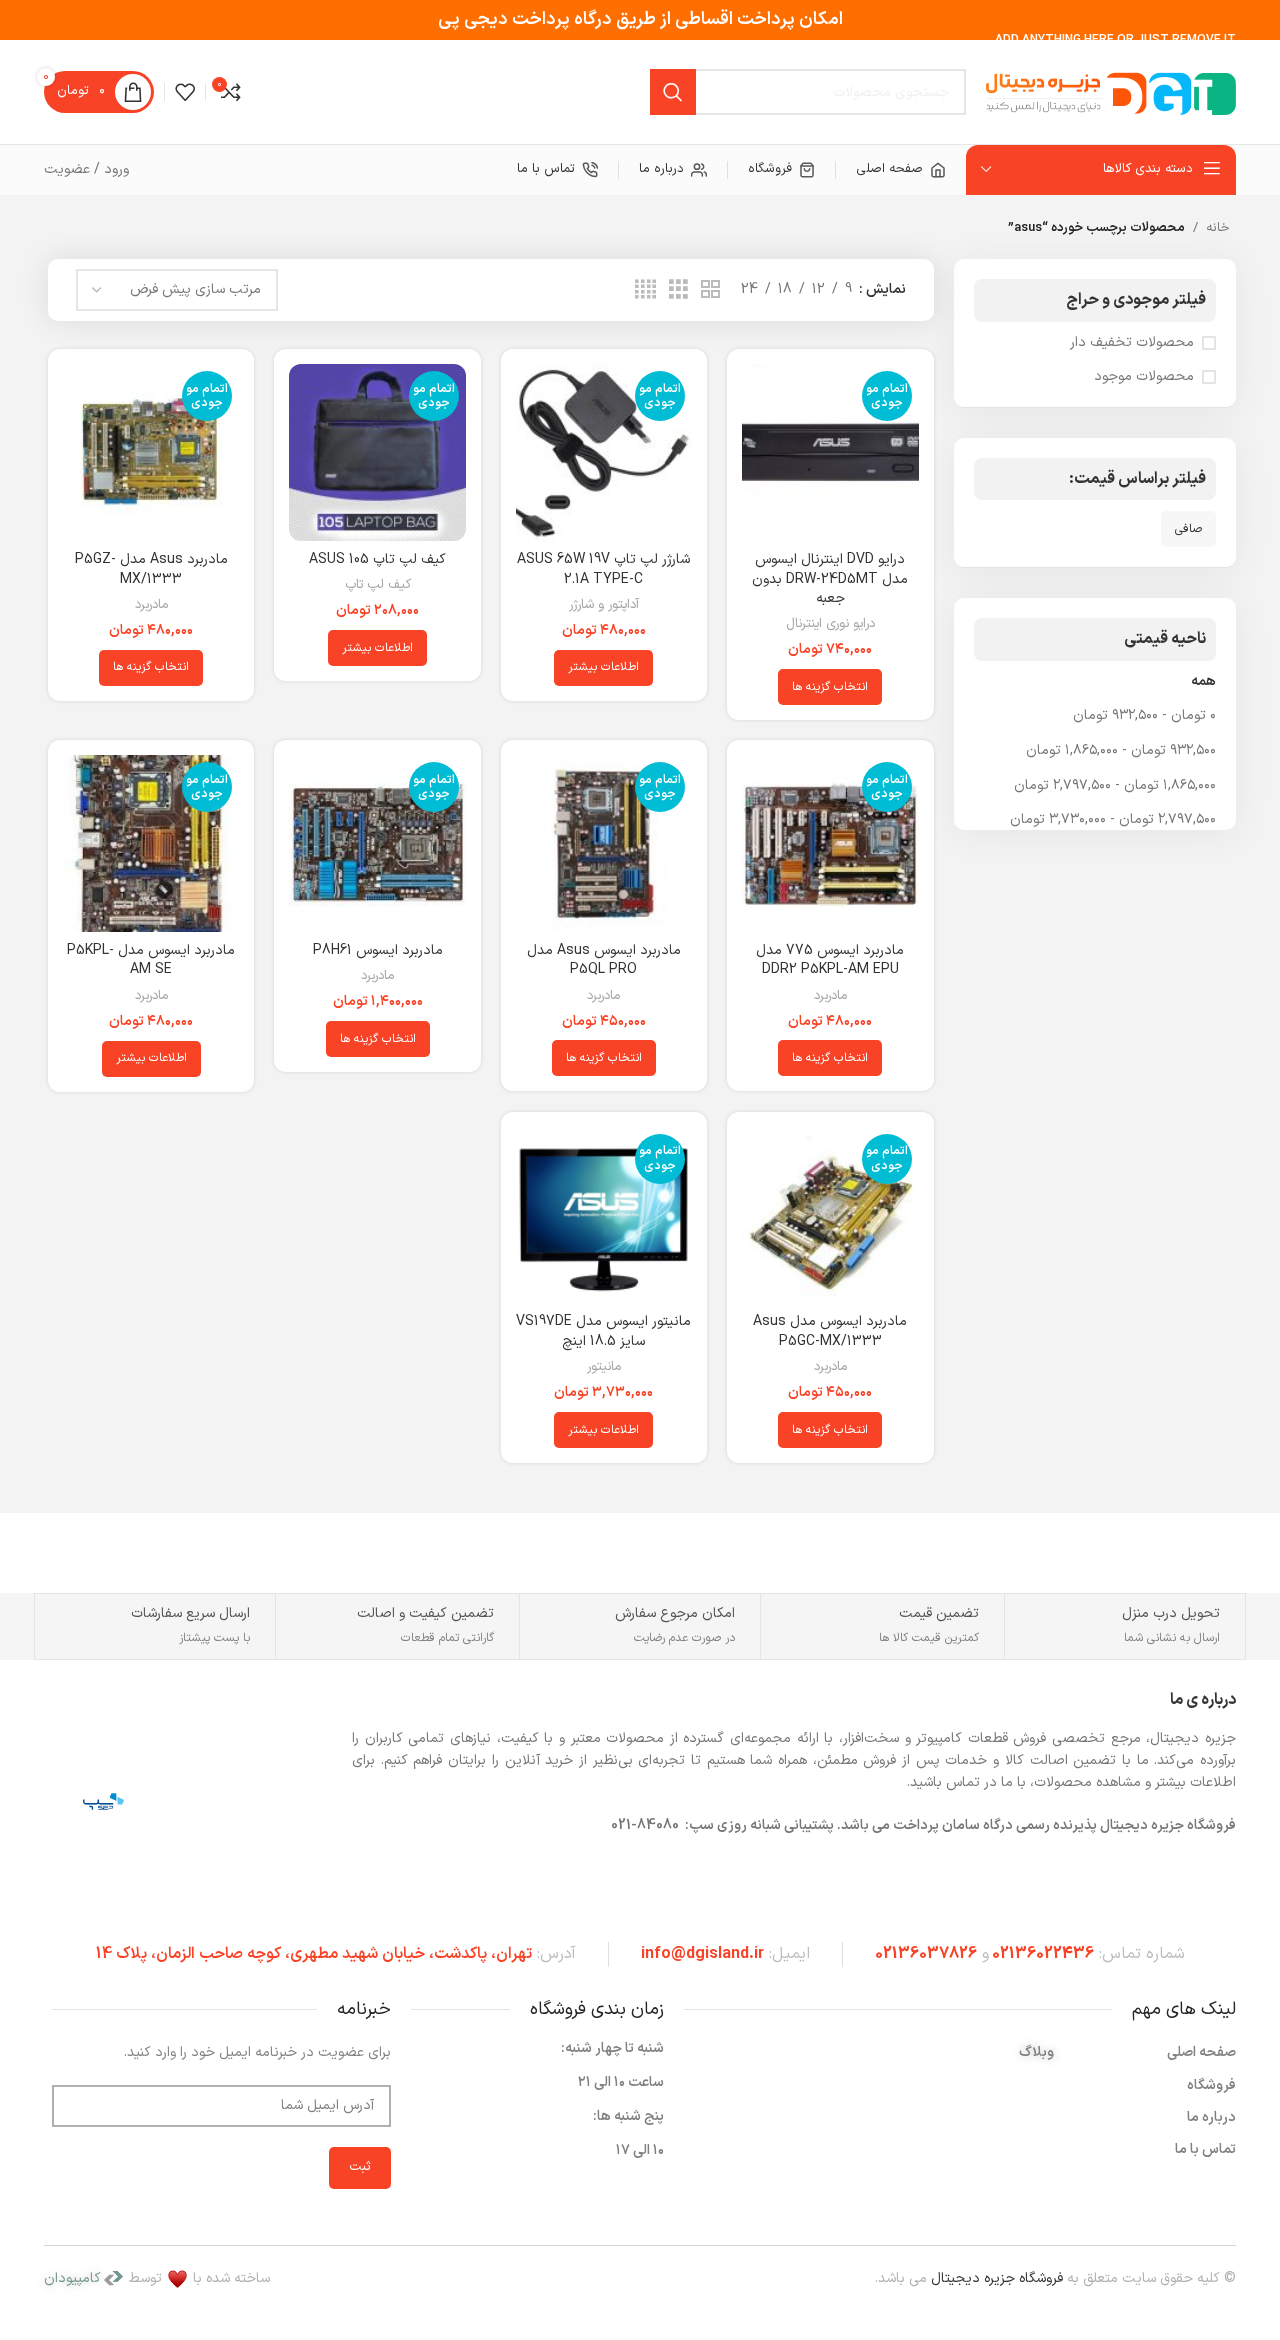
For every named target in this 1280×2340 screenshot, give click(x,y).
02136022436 (1043, 1954)
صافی (1188, 529)
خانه (1218, 228)
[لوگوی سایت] (1111, 91)
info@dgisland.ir (702, 1954)
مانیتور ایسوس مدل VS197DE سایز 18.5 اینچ (603, 1331)
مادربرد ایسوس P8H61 (378, 950)
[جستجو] (673, 92)
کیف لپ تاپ (378, 585)
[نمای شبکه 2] (710, 290)
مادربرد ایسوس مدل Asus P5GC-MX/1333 (830, 1331)
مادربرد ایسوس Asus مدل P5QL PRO (604, 960)
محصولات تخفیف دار (1132, 343)
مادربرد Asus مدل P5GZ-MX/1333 (151, 569)
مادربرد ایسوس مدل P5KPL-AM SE (151, 960)
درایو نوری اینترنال (830, 624)
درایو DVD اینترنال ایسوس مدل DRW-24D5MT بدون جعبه (830, 579)
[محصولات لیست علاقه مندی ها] (185, 92)
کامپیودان (72, 2278)
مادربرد (151, 605)
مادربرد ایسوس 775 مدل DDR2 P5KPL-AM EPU (830, 960)
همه (1203, 681)
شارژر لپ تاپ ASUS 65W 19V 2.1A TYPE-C (603, 569)
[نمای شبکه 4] (645, 290)
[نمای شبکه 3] (678, 290)
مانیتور (604, 1367)
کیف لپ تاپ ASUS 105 (377, 559)
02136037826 (926, 1954)
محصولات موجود (1144, 377)
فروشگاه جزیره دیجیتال (997, 2278)
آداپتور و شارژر (604, 605)
